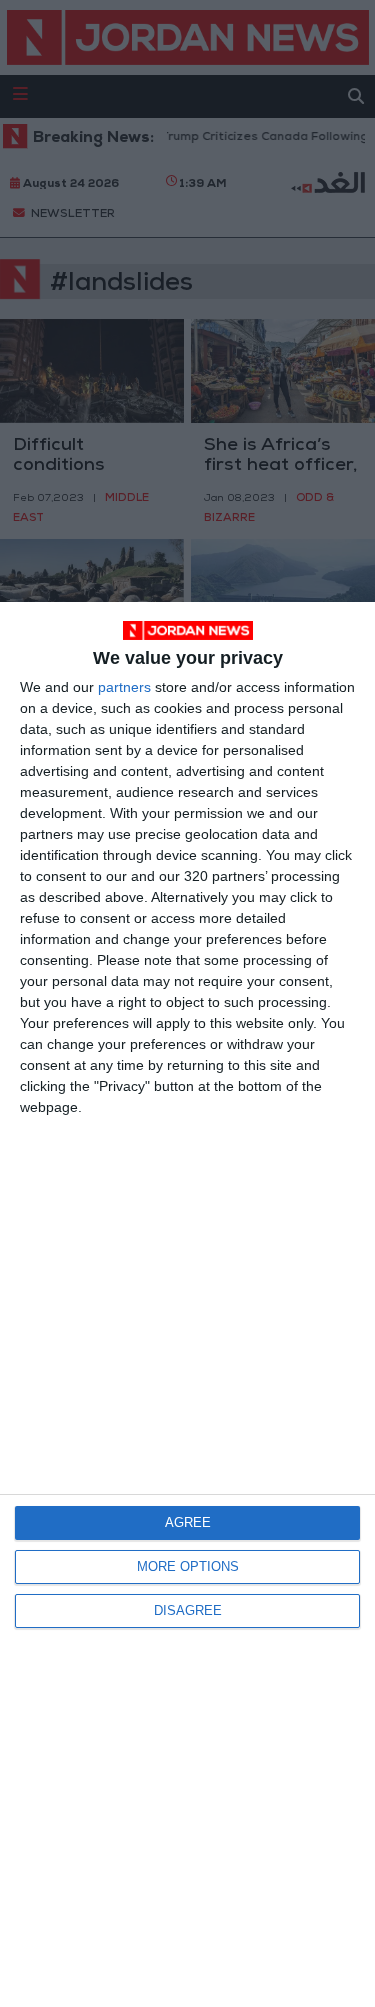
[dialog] (187, 1304)
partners (124, 687)
